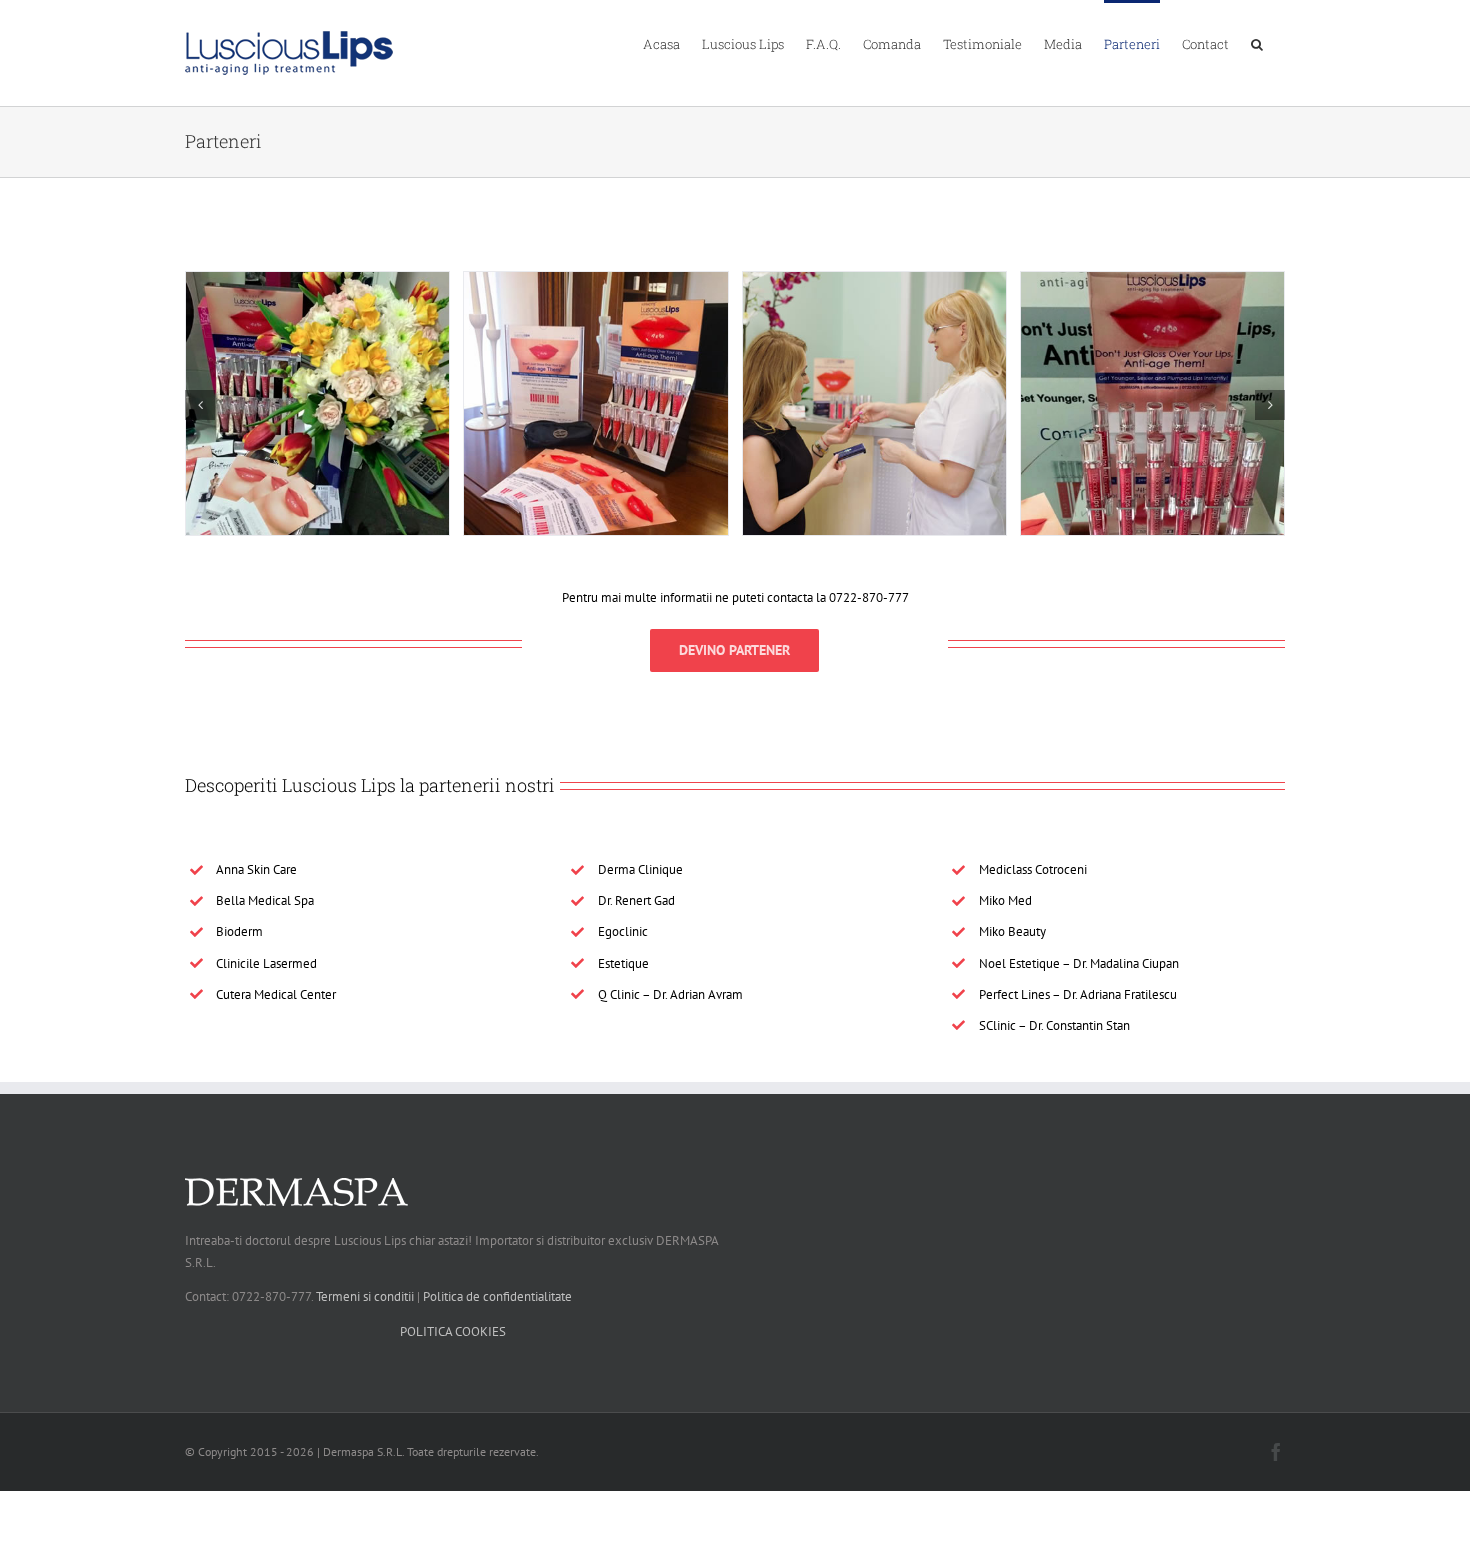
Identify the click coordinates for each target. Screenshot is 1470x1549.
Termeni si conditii (365, 1296)
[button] (1257, 43)
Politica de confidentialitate (497, 1296)
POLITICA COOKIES (453, 1331)
